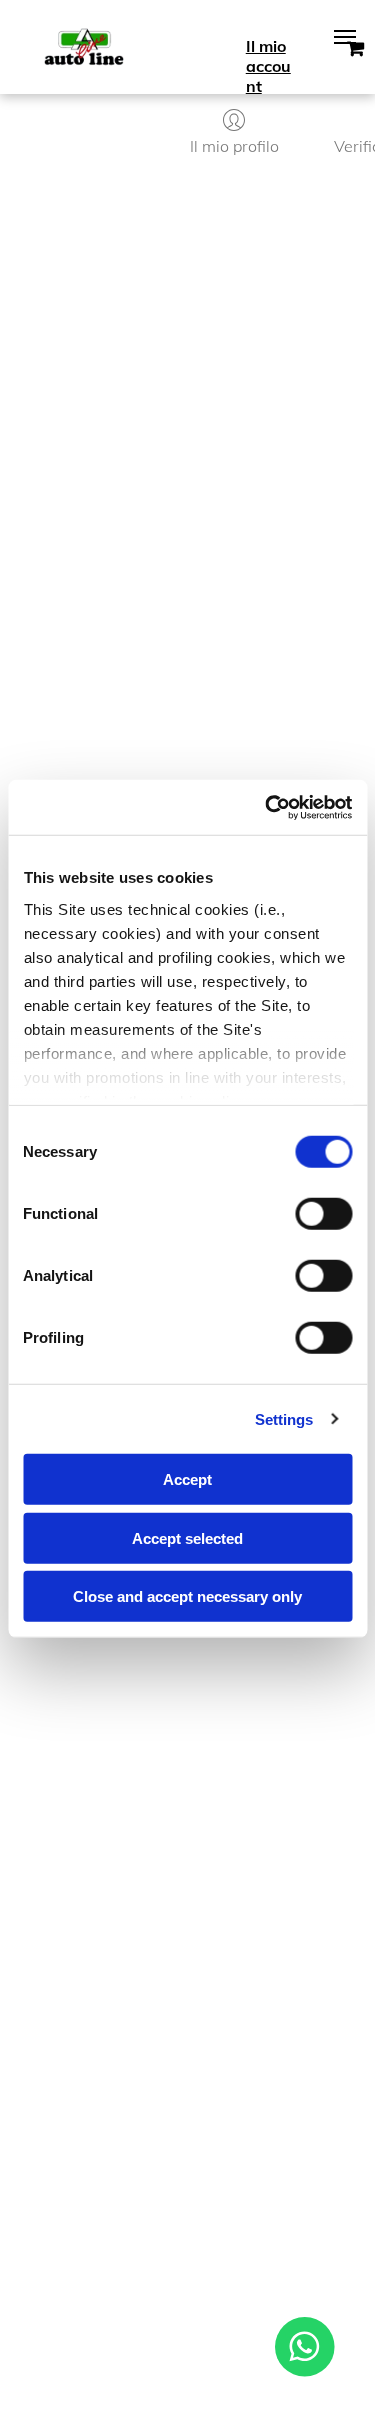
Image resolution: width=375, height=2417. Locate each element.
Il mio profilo (234, 146)
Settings (284, 1418)
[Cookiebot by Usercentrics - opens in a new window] (267, 807)
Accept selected (187, 1537)
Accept (187, 1479)
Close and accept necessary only (187, 1596)
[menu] (345, 37)
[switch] (323, 1214)
